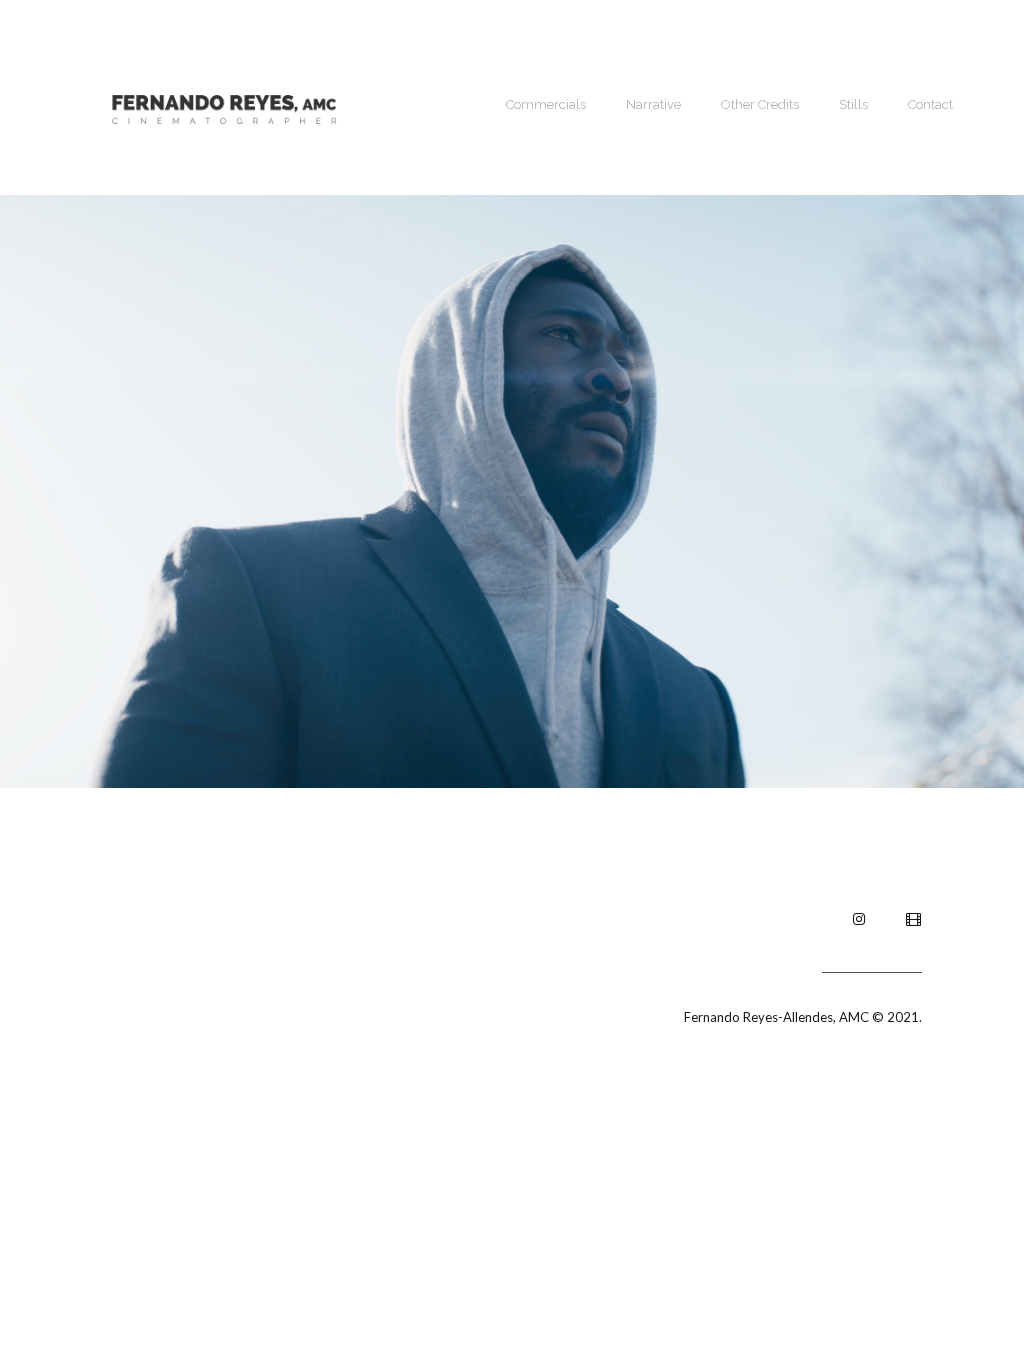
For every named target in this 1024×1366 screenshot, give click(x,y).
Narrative (653, 104)
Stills (853, 104)
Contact (930, 104)
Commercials (546, 104)
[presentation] (24, 491)
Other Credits (760, 104)
